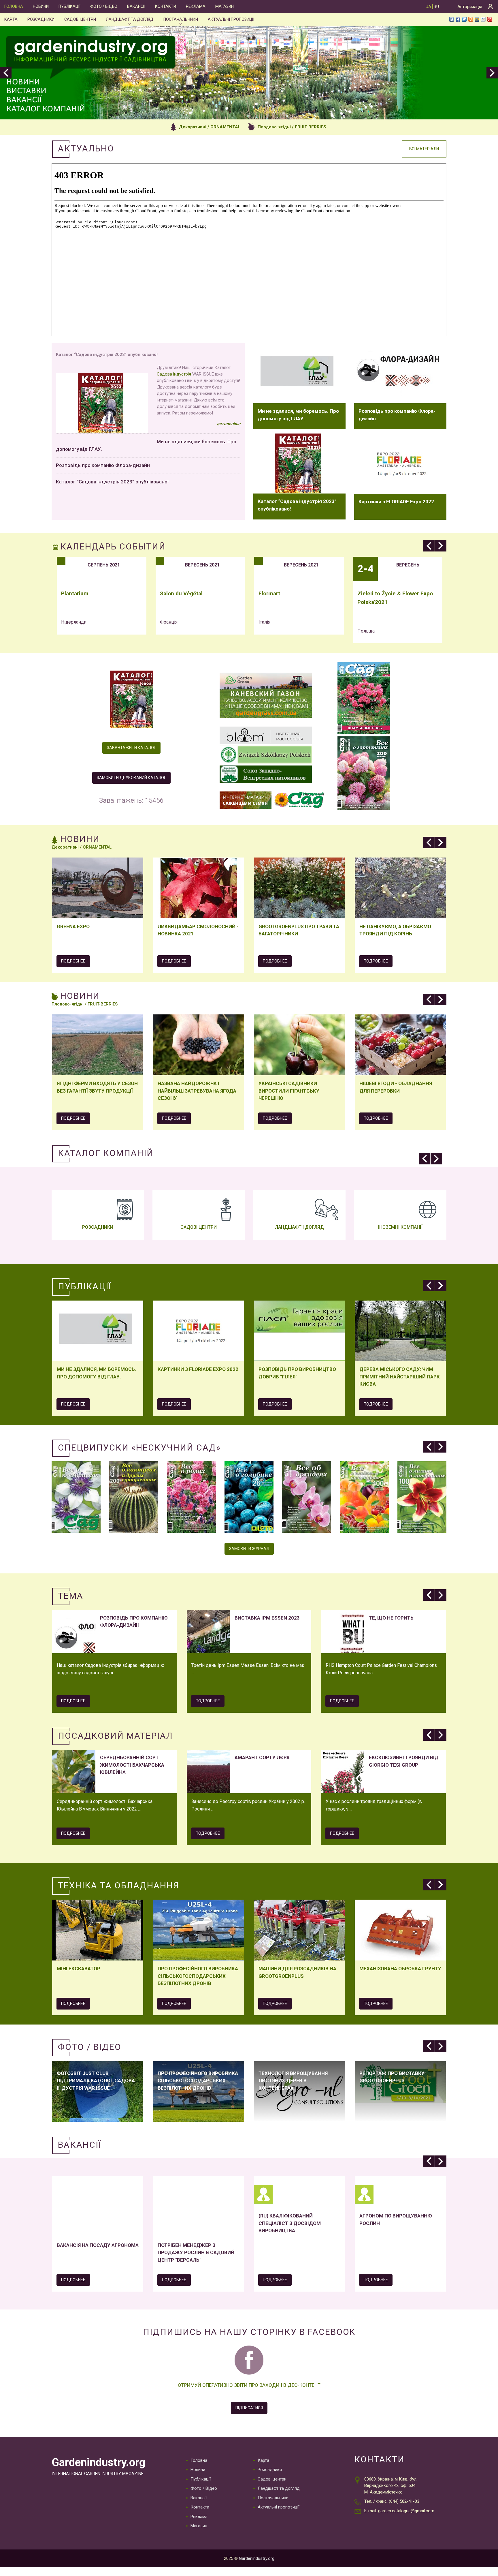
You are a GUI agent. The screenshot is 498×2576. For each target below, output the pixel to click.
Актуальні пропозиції (231, 19)
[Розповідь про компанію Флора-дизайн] (400, 373)
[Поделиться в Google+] (490, 19)
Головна (14, 6)
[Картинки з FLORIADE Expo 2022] (400, 464)
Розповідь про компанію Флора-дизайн (103, 465)
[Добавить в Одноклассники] (471, 19)
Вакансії (136, 6)
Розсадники (41, 19)
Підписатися (249, 2408)
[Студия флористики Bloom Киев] (266, 736)
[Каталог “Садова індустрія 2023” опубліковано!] (299, 464)
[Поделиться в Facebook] (458, 19)
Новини (41, 6)
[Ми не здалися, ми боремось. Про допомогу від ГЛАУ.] (299, 373)
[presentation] (6, 73)
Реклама (196, 6)
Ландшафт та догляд (130, 19)
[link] (174, 374)
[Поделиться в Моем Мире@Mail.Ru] (477, 19)
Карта (11, 19)
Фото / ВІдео (104, 6)
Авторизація (470, 7)
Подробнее (73, 961)
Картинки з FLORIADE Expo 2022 (396, 502)
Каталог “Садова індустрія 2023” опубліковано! (112, 482)
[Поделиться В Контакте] (452, 19)
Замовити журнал (249, 1549)
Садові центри (80, 19)
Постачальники (181, 19)
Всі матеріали (424, 149)
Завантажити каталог (131, 748)
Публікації (69, 6)
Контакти (166, 6)
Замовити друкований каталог (131, 778)
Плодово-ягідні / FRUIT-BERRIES (292, 127)
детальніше (229, 424)
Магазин (225, 6)
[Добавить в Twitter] (464, 19)
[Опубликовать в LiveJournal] (483, 19)
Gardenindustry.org (98, 2462)
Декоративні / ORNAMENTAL (210, 127)
